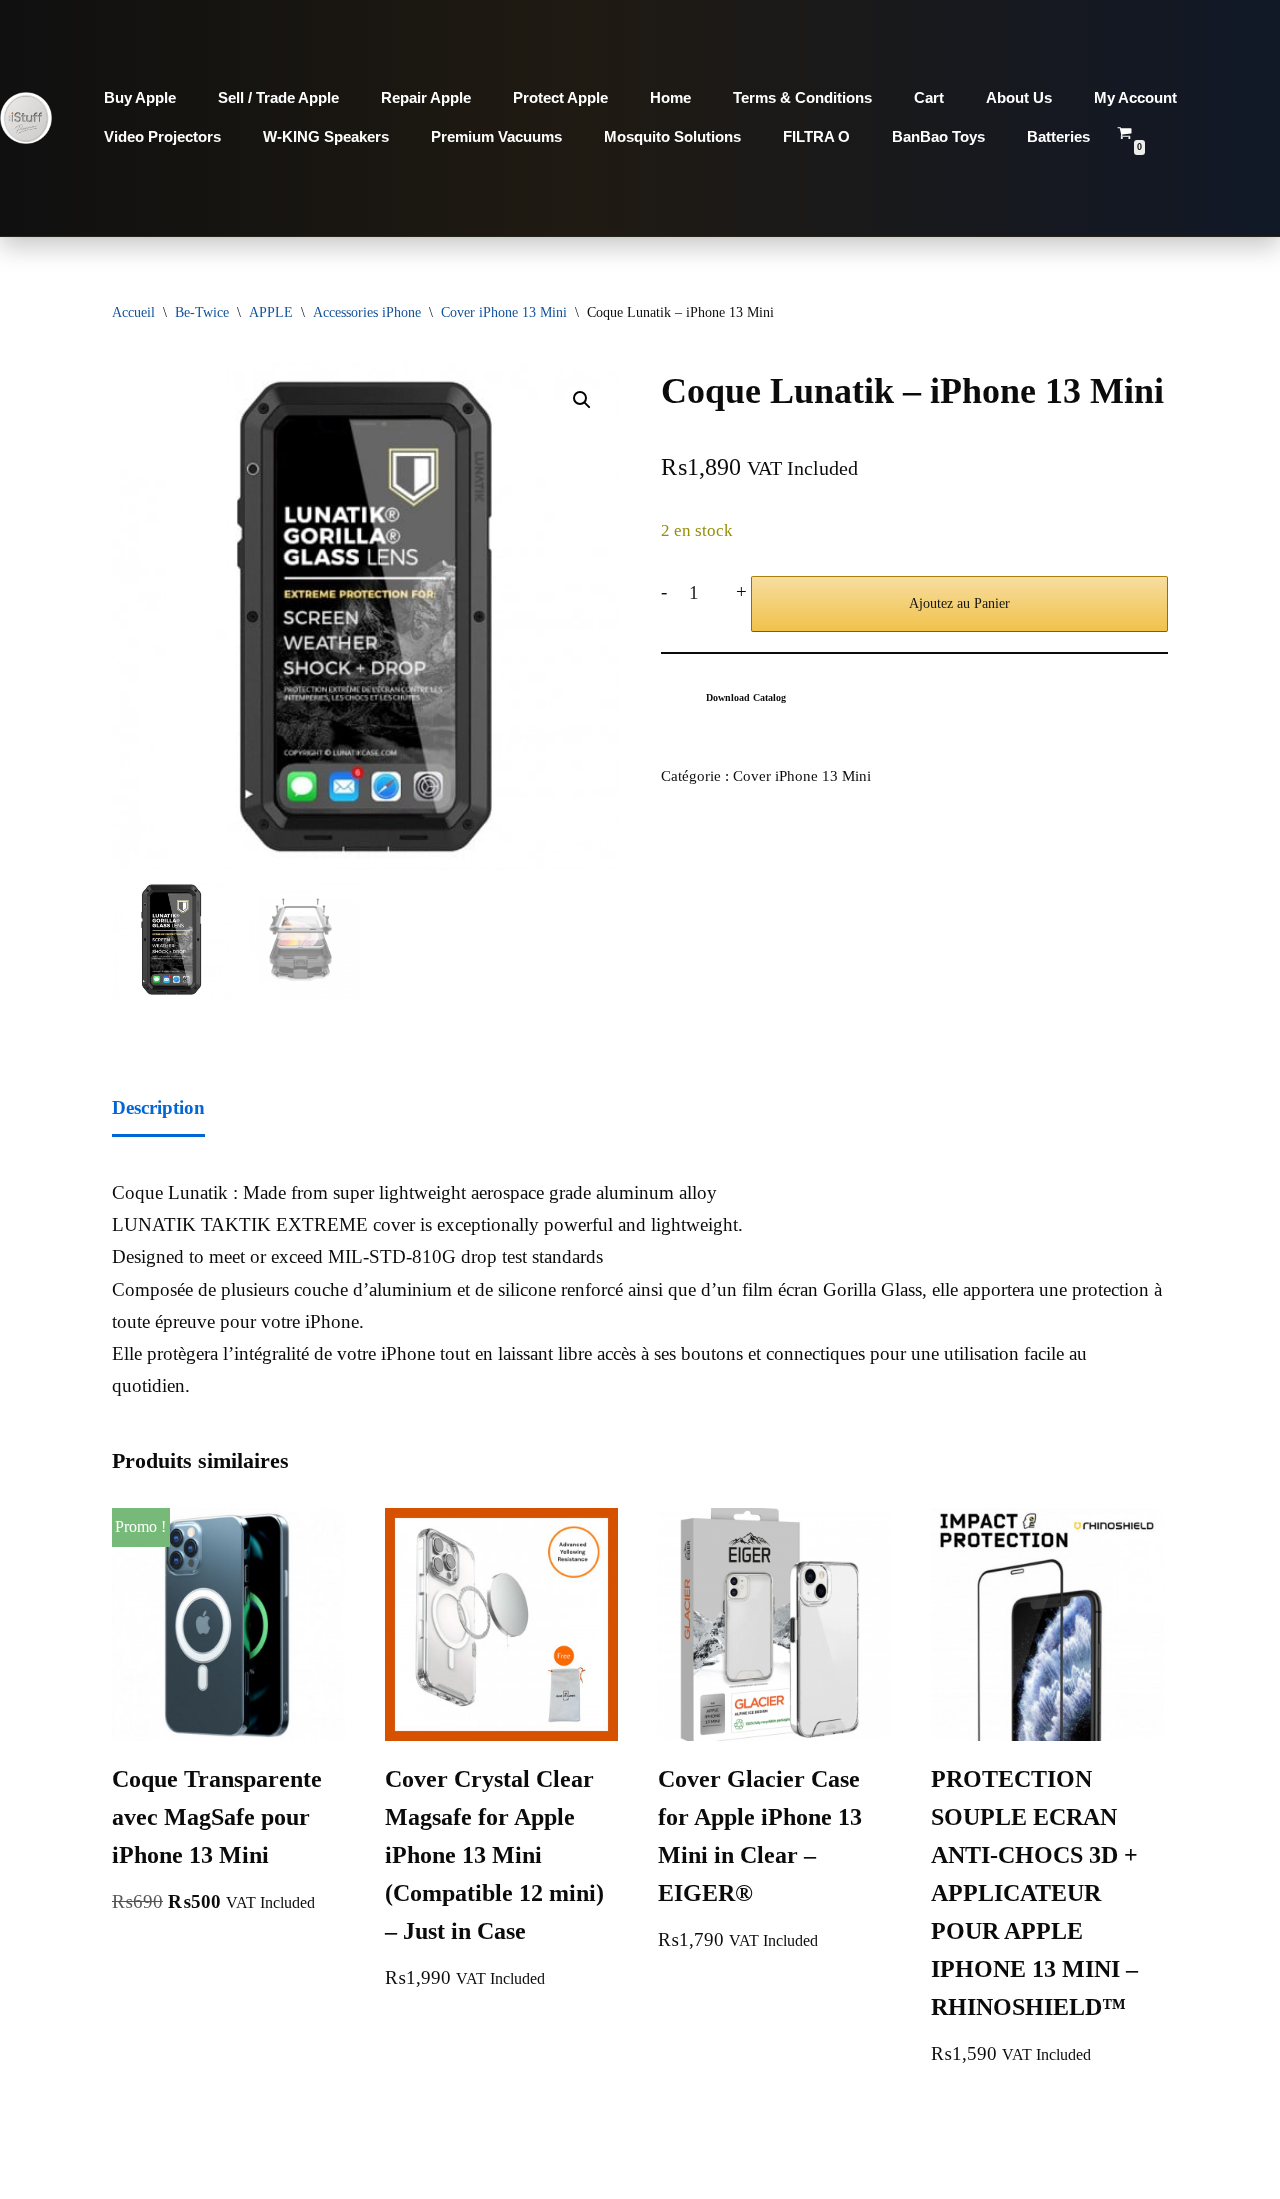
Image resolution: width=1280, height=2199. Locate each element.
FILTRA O (816, 136)
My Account (1135, 97)
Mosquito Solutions (672, 136)
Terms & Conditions (802, 97)
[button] (582, 400)
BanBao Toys (938, 136)
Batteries (1058, 136)
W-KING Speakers (326, 136)
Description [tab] (158, 1107)
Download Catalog (746, 697)
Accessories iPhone (367, 312)
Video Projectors (162, 136)
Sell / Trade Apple (278, 97)
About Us (1019, 97)
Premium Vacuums (496, 136)
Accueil (133, 312)
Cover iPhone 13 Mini (504, 312)
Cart (929, 97)
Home (670, 97)
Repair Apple (426, 97)
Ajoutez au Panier (959, 603)
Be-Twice (202, 312)
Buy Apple (140, 97)
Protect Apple (560, 97)
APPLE (271, 312)
